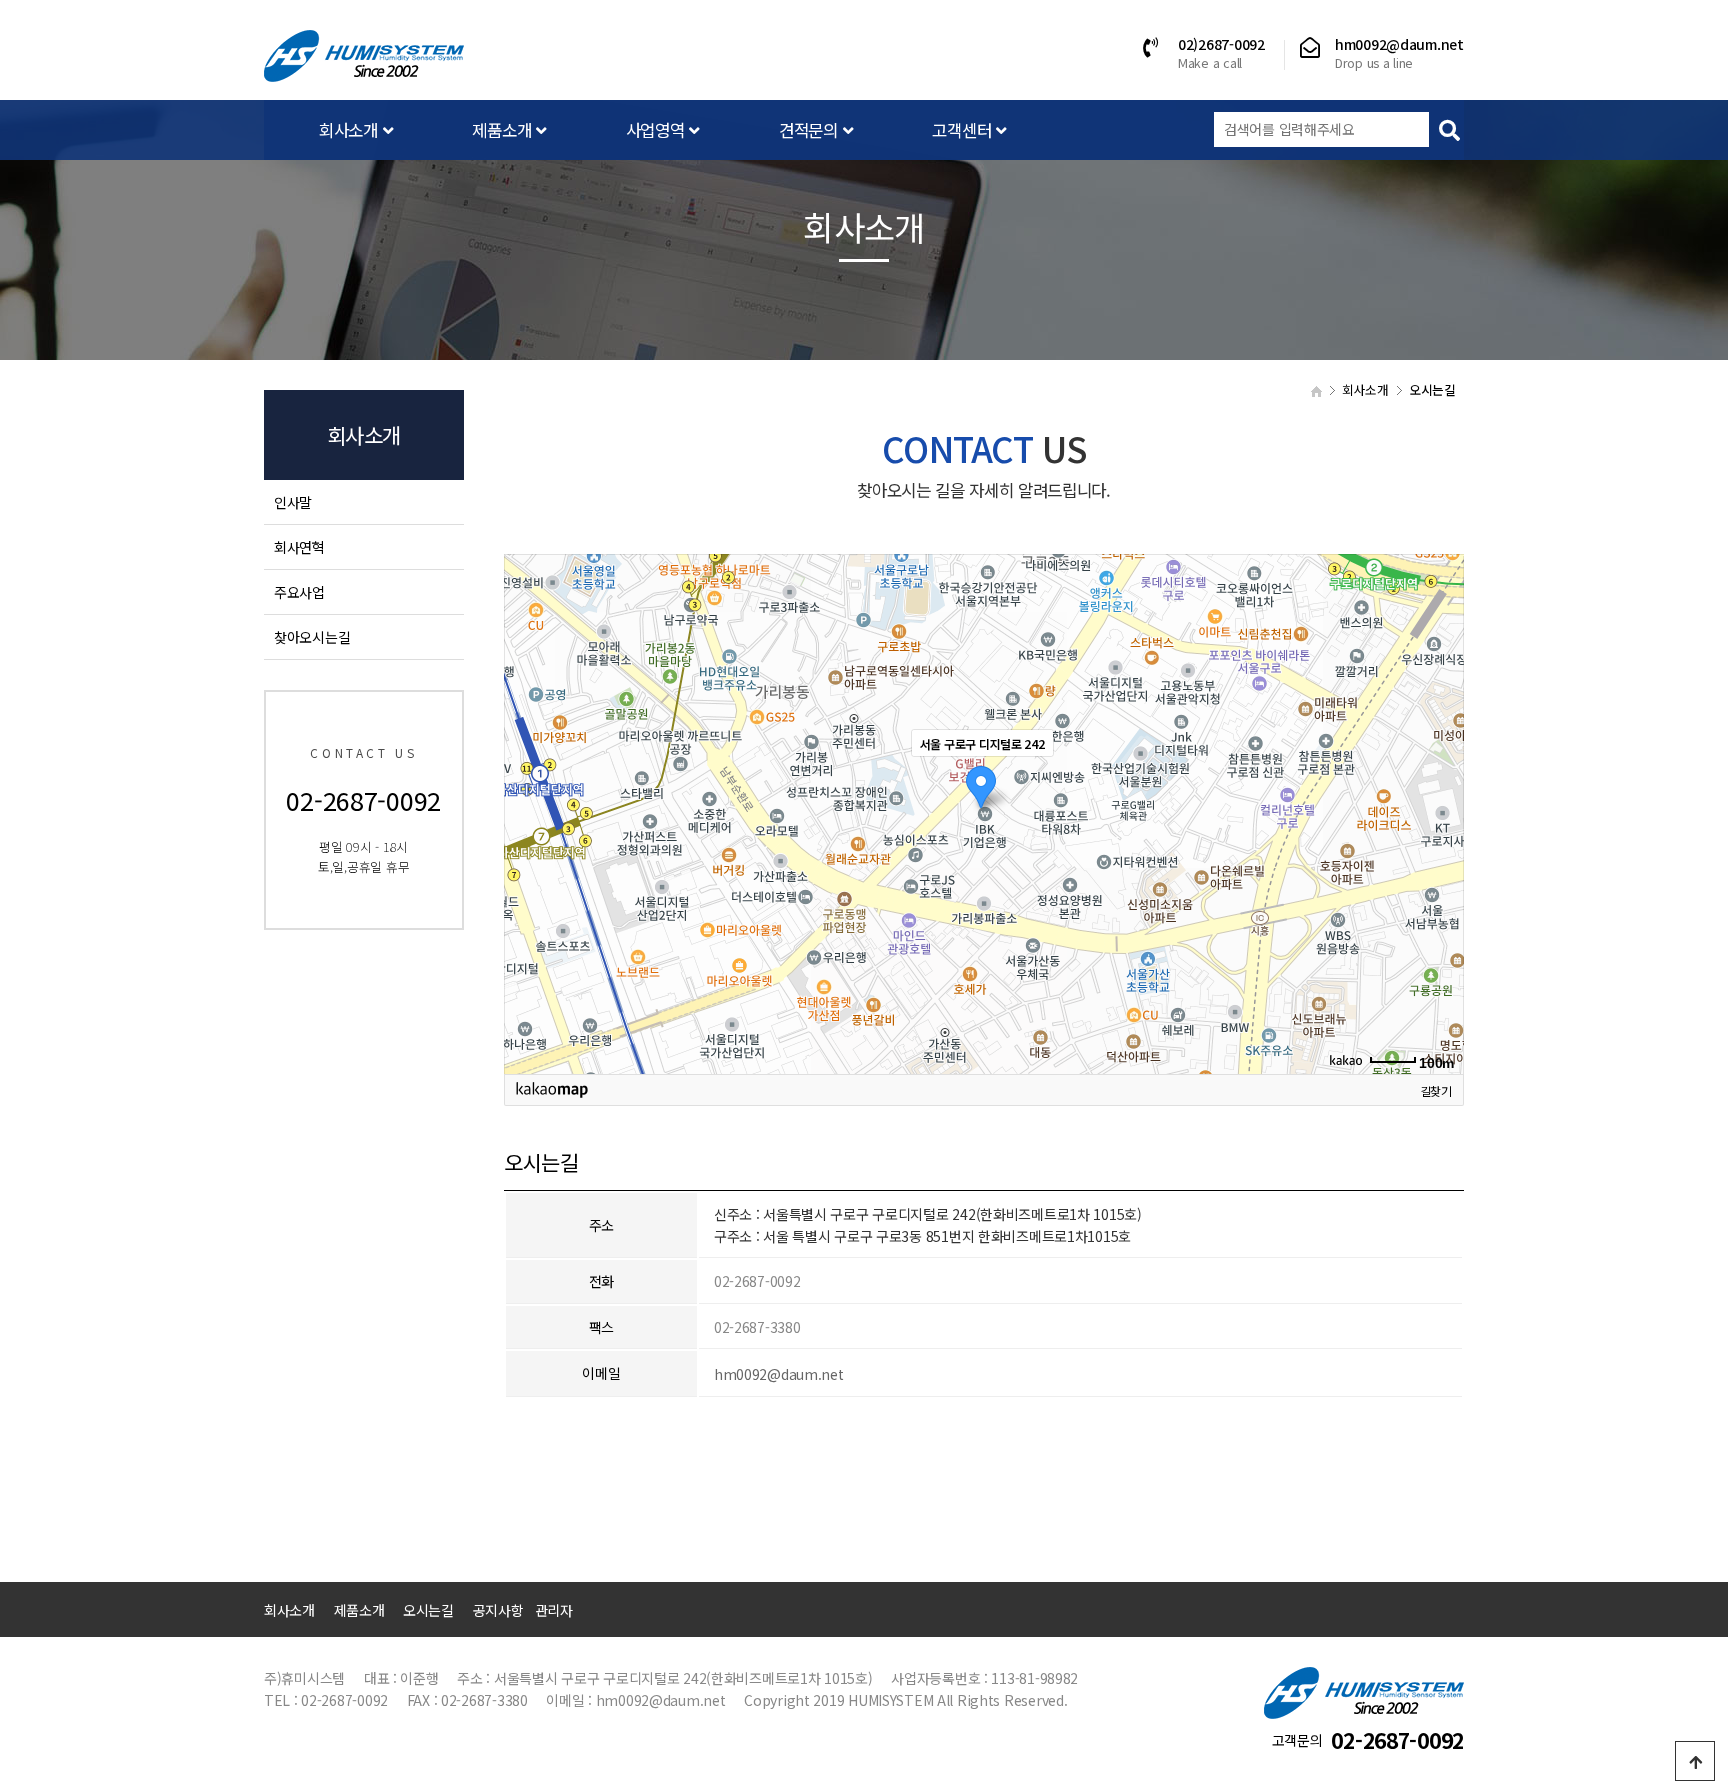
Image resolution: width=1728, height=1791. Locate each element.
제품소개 (504, 130)
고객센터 (964, 130)
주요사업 (299, 592)
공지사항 (498, 1610)
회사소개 (351, 130)
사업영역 (658, 130)
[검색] (1449, 129)
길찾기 (1436, 1089)
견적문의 (811, 130)
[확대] (1439, 778)
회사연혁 (299, 547)
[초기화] (1439, 849)
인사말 (293, 502)
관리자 (554, 1610)
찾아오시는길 (312, 637)
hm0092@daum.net (779, 1374)
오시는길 (428, 1610)
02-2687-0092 (1397, 1740)
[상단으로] (1695, 1761)
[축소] (1439, 811)
